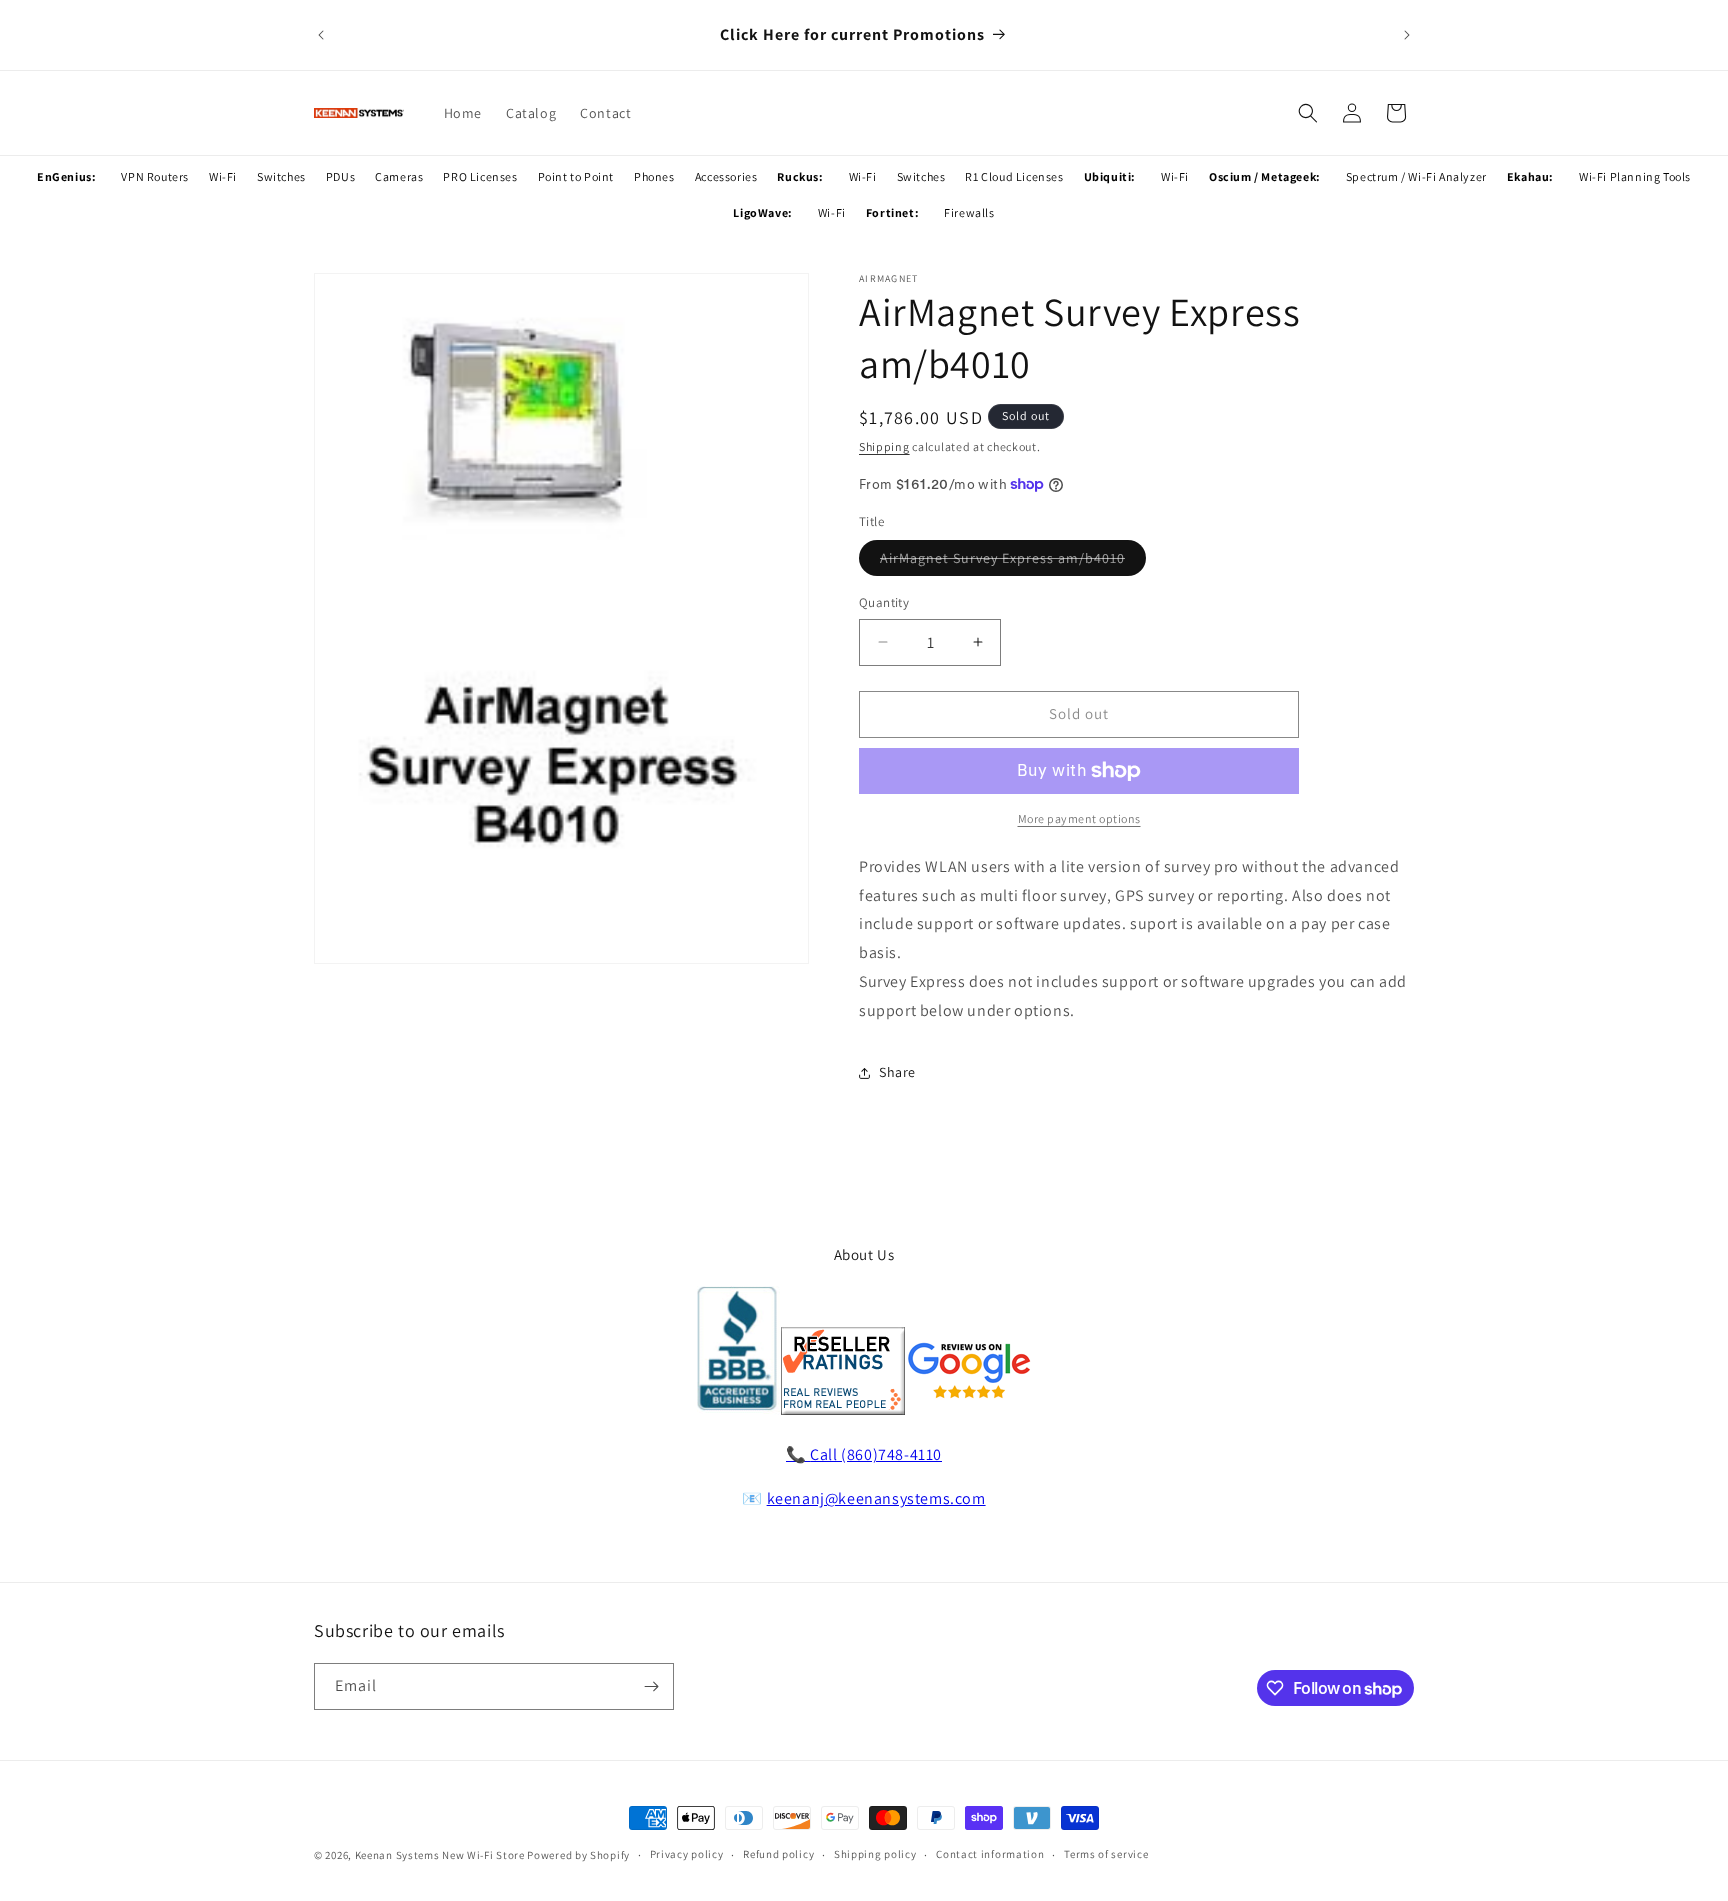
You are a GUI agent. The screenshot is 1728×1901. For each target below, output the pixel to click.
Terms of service (1106, 1855)
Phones (654, 176)
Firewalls (969, 212)
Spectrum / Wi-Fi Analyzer (1416, 176)
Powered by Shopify (578, 1855)
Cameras (399, 176)
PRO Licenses (480, 176)
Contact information (990, 1855)
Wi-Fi (223, 176)
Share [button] (897, 1072)
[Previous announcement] (321, 35)
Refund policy (778, 1855)
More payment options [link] (1079, 818)
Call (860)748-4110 (876, 1454)
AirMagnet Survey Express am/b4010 (1013, 562)
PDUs (340, 176)
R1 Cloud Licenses (1014, 176)
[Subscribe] (651, 1686)
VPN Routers (155, 176)
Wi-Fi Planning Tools (1635, 176)
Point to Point (576, 176)
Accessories (726, 176)
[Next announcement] (1407, 35)
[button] (1308, 113)
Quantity (884, 602)
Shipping (884, 446)
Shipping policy (875, 1855)
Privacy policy (687, 1855)
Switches (281, 176)
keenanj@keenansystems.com (876, 1498)
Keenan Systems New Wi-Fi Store (440, 1855)
